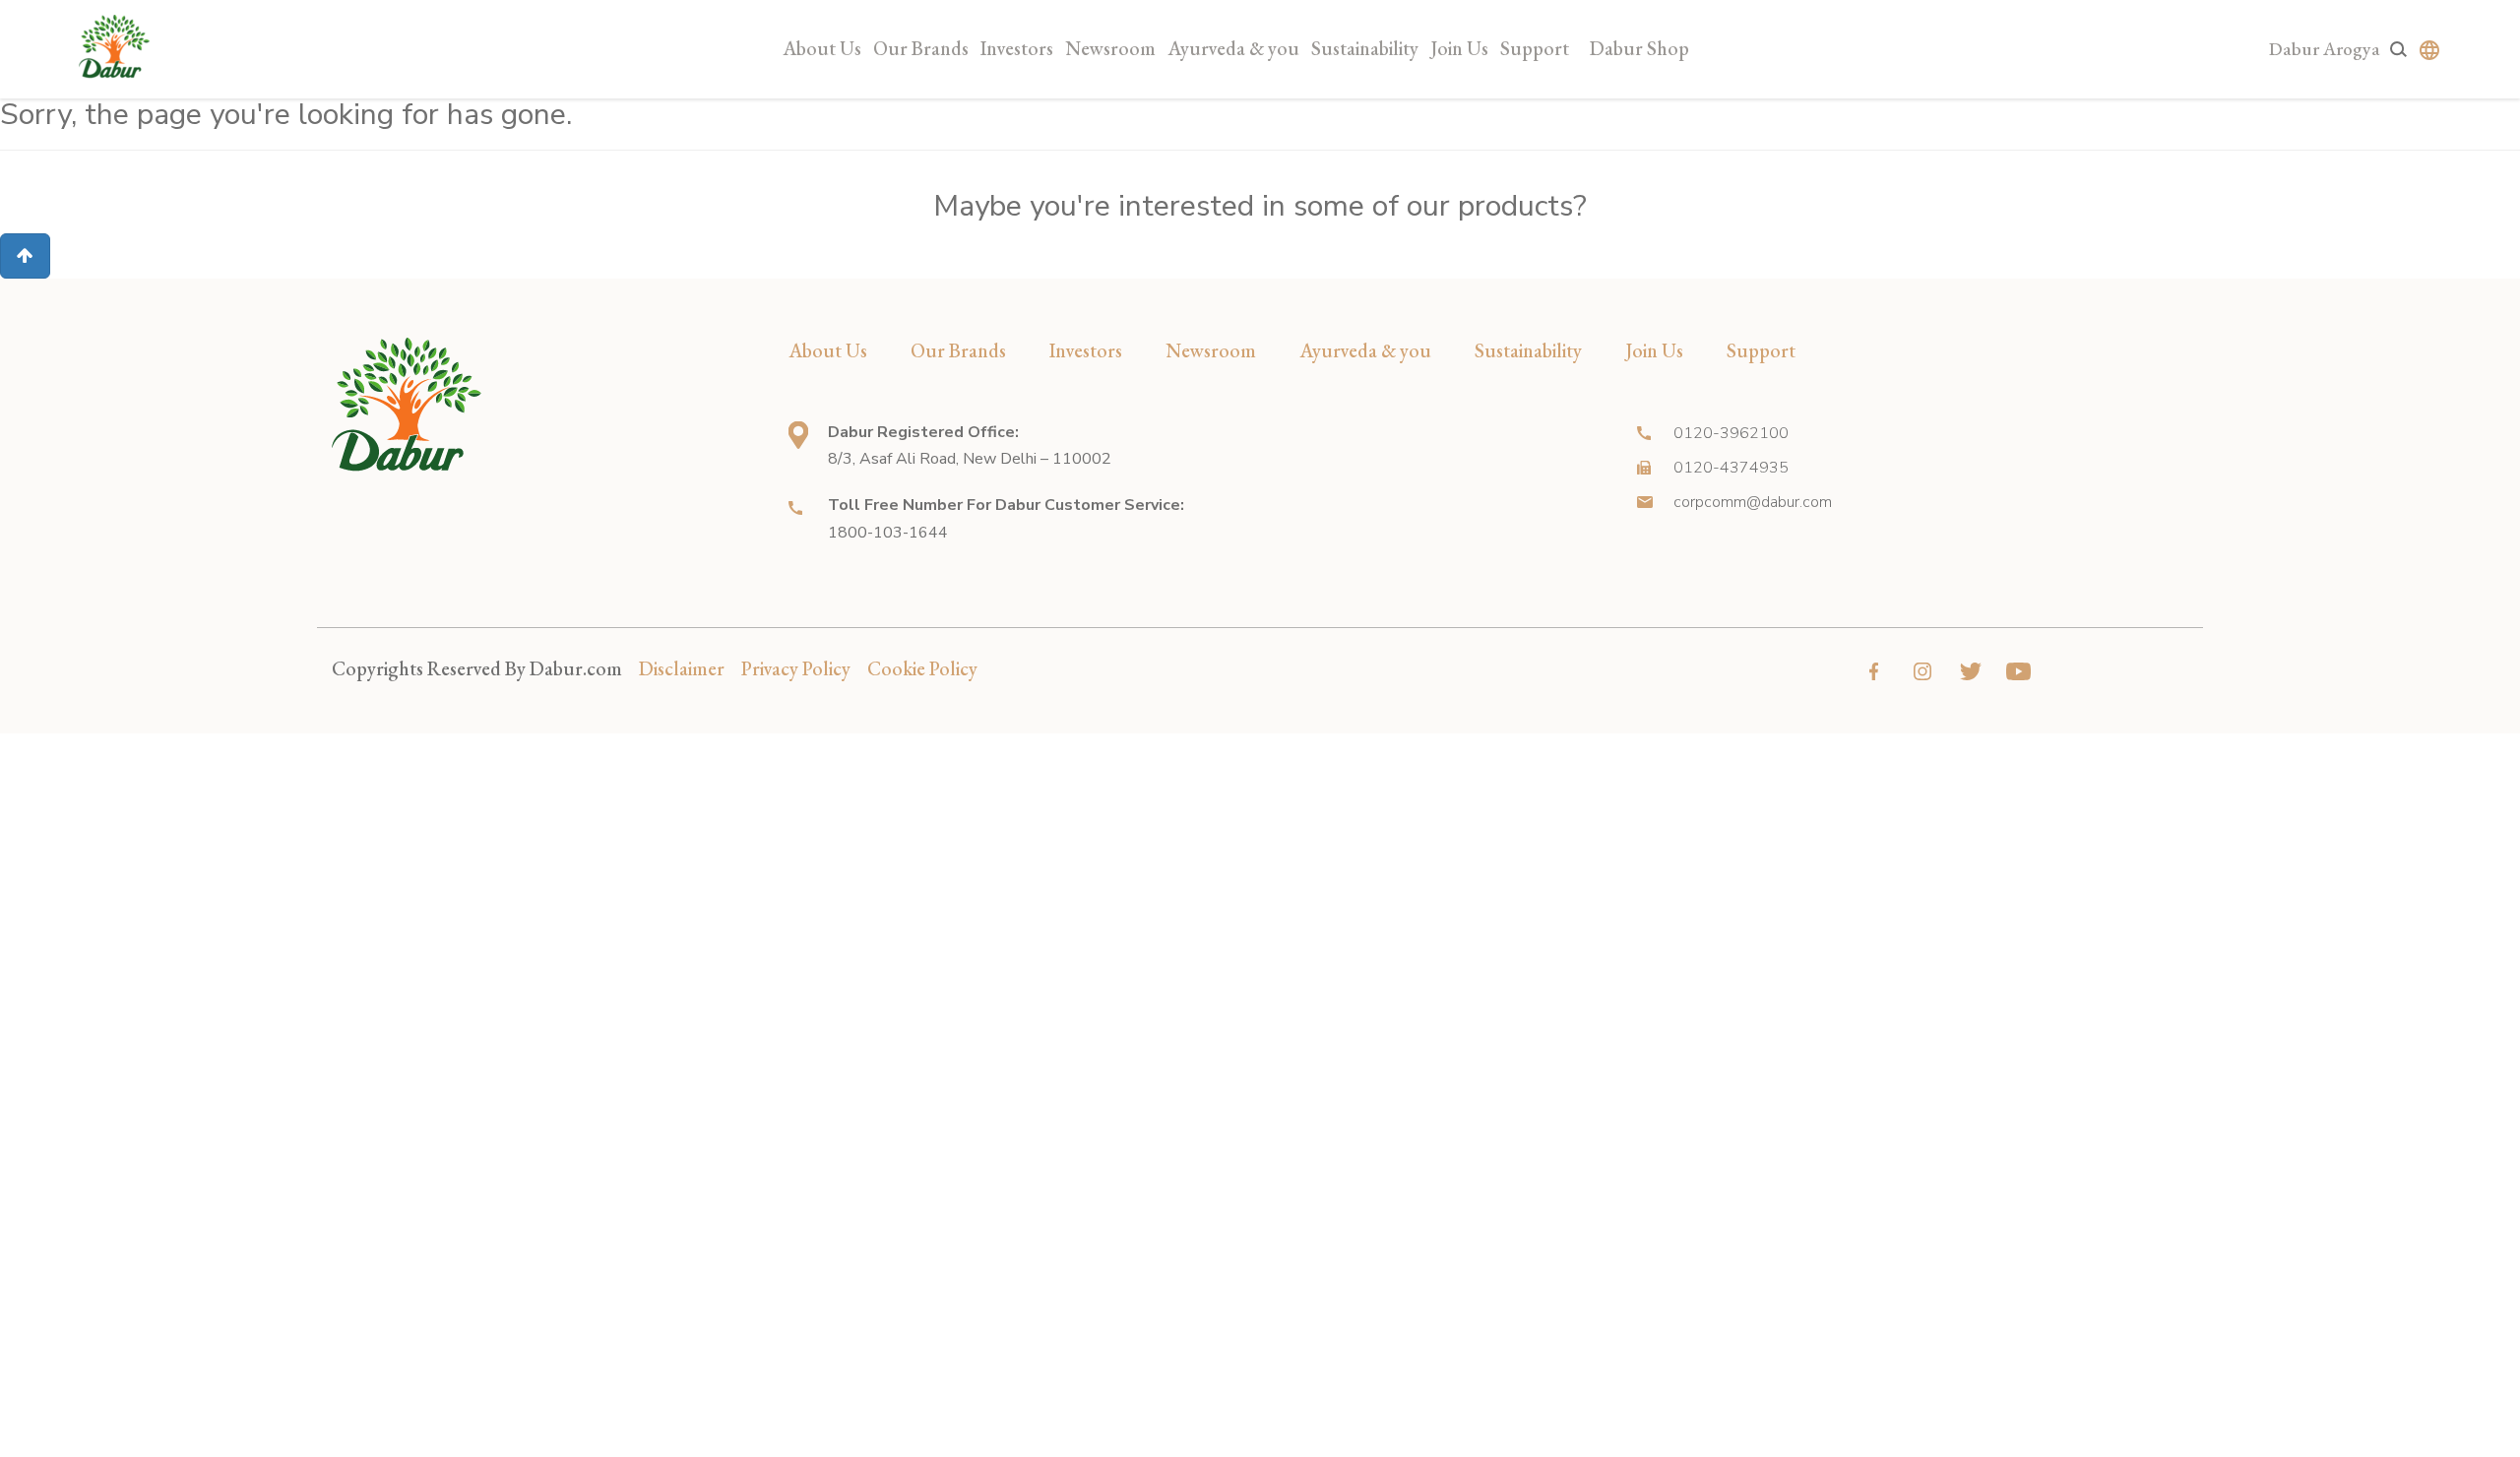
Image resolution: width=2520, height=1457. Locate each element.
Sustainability (1365, 48)
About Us (822, 48)
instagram (1922, 671)
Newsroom (1110, 48)
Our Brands (921, 48)
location (798, 435)
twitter (1970, 671)
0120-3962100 (1731, 433)
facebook (1874, 671)
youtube (2018, 671)
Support (1535, 48)
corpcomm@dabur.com (1753, 502)
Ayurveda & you (1233, 48)
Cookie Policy (922, 668)
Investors (1017, 48)
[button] (25, 256)
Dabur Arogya (2325, 49)
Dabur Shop (1639, 48)
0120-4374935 (1731, 468)
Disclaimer (682, 668)
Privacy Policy (796, 668)
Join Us (1459, 48)
